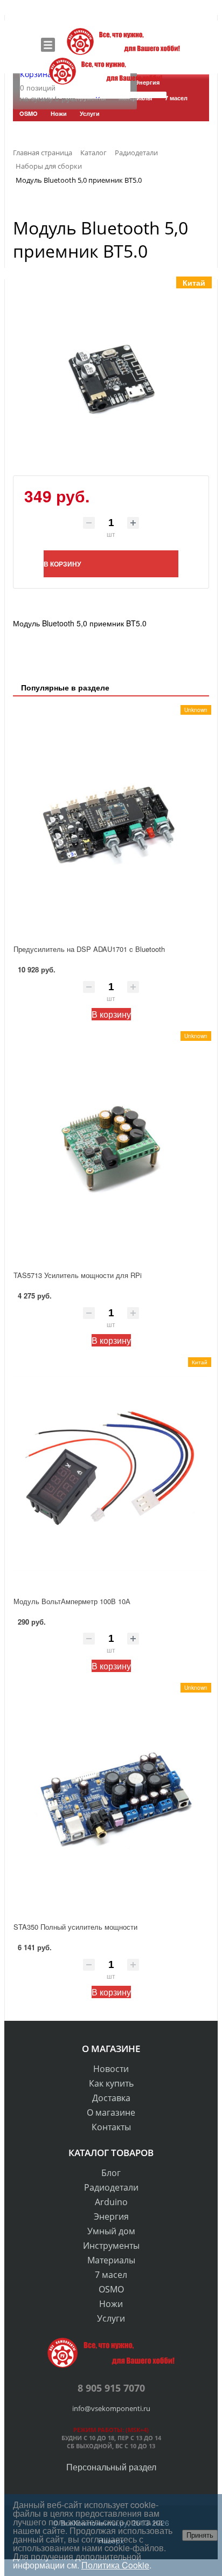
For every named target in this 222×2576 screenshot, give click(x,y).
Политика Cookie (115, 2565)
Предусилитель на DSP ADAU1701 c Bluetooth (89, 949)
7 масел (111, 2275)
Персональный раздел (111, 2467)
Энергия (111, 2216)
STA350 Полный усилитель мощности (75, 1927)
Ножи (111, 2304)
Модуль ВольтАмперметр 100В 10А (72, 1601)
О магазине (111, 2112)
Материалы (111, 2260)
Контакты (111, 2127)
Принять (200, 2535)
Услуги (111, 2318)
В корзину (111, 1014)
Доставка (111, 2098)
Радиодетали (111, 2187)
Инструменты (111, 2246)
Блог (111, 2173)
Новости (111, 2069)
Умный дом (111, 2231)
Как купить (111, 2083)
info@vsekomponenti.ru (111, 2408)
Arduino (111, 2202)
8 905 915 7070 (111, 2388)
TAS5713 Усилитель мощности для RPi (78, 1275)
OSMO (111, 2289)
